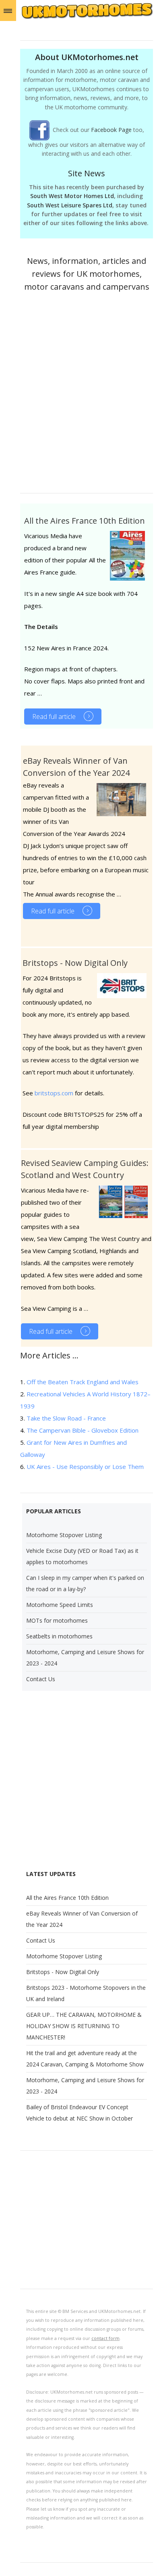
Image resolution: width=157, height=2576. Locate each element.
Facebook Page (111, 130)
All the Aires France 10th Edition (85, 521)
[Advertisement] (78, 396)
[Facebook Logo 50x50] (41, 130)
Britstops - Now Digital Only (75, 963)
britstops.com (54, 1093)
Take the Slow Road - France (66, 1418)
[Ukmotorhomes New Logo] (87, 17)
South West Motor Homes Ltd (72, 196)
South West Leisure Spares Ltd (70, 205)
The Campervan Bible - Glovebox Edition (83, 1430)
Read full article (54, 717)
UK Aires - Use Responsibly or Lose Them (85, 1467)
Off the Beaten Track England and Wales (83, 1382)
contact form (105, 2338)
